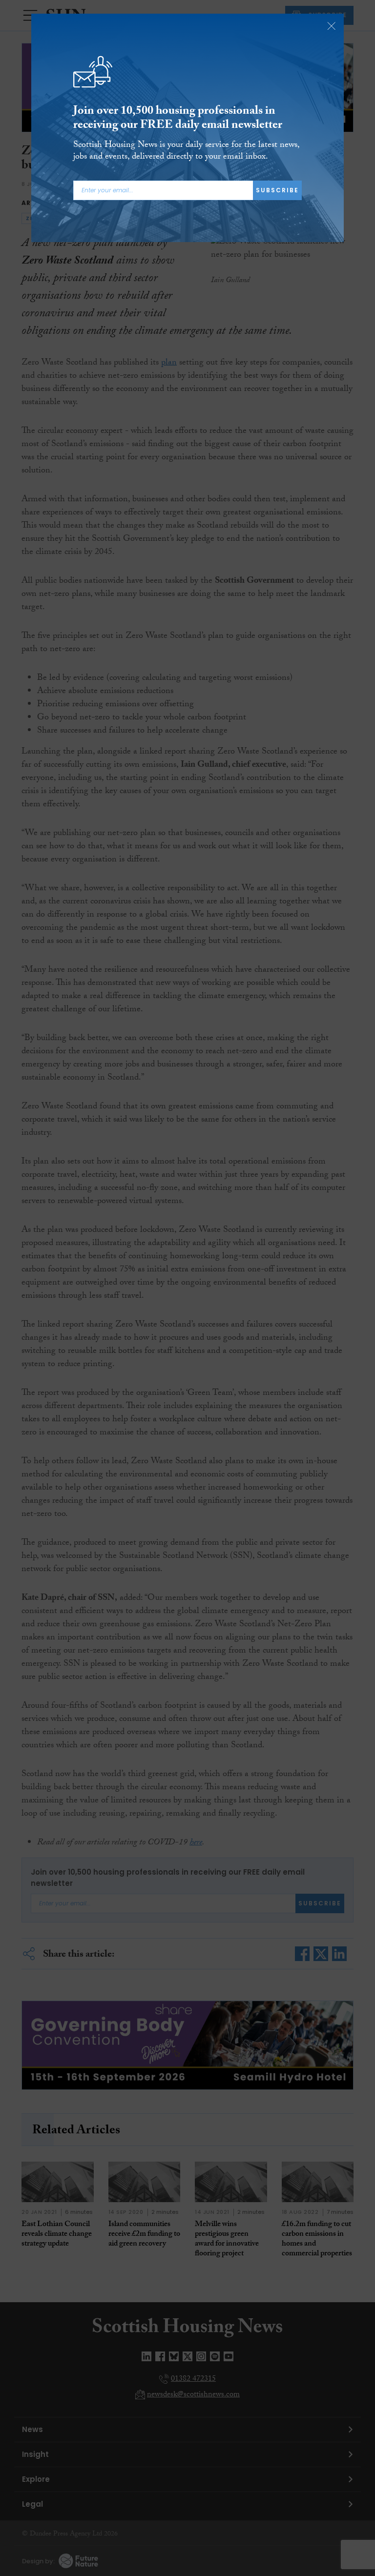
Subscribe (277, 190)
